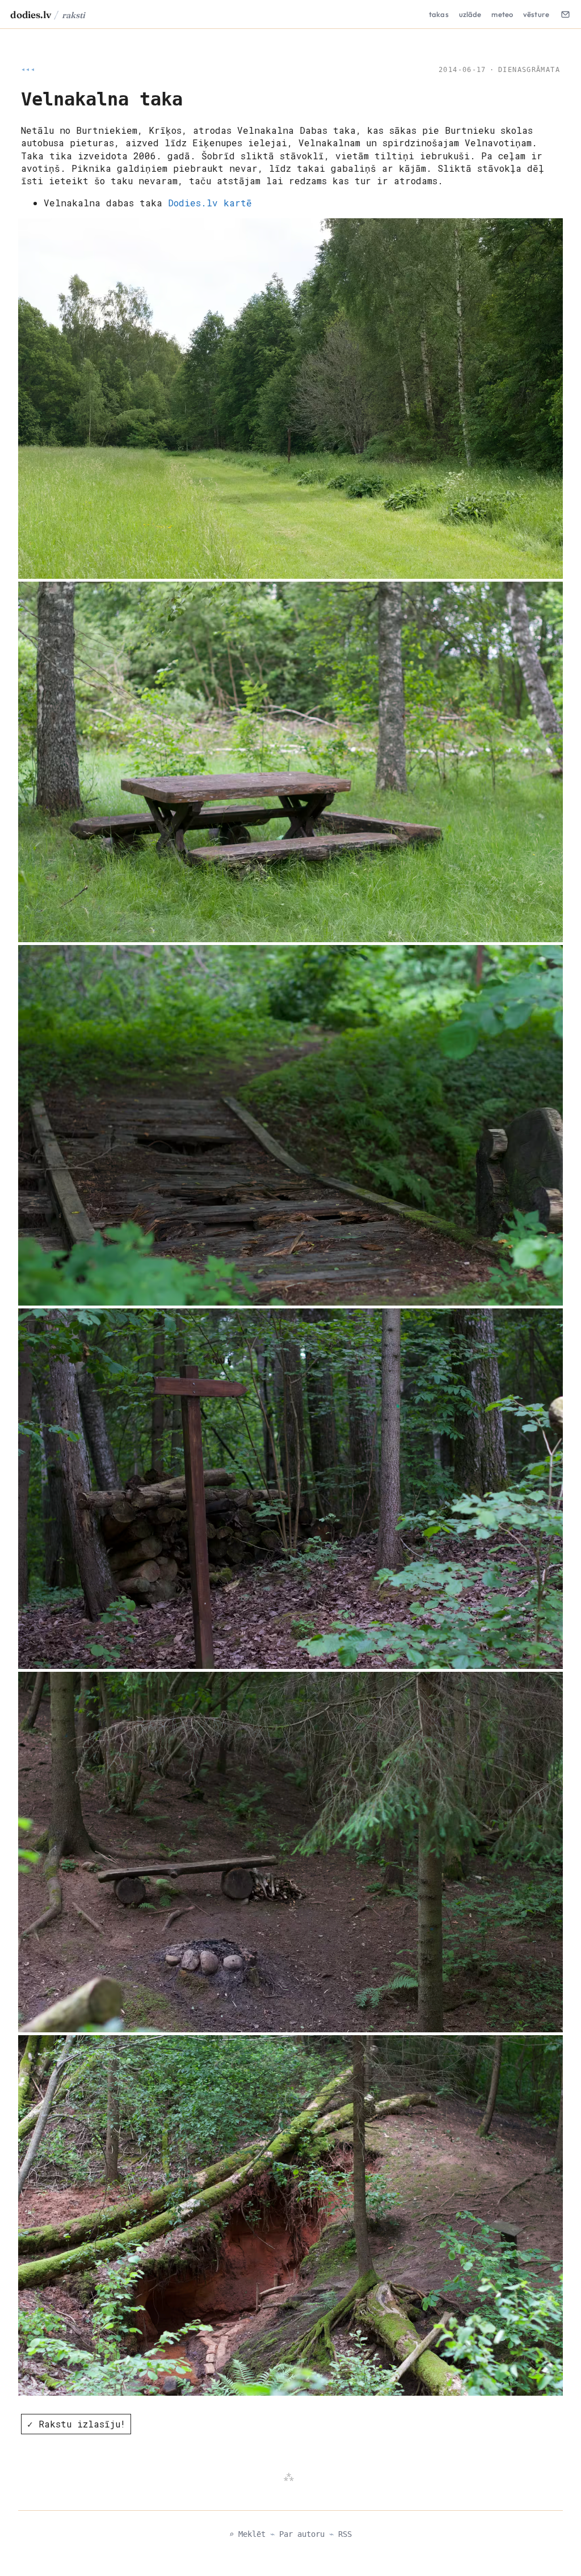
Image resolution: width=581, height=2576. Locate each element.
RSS (345, 2534)
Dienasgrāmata (529, 70)
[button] (290, 399)
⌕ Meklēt (247, 2534)
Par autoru (302, 2534)
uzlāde (470, 14)
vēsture (536, 14)
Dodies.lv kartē (210, 203)
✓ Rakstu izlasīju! (76, 2424)
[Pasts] (565, 14)
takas (439, 14)
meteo (502, 14)
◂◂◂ (28, 70)
